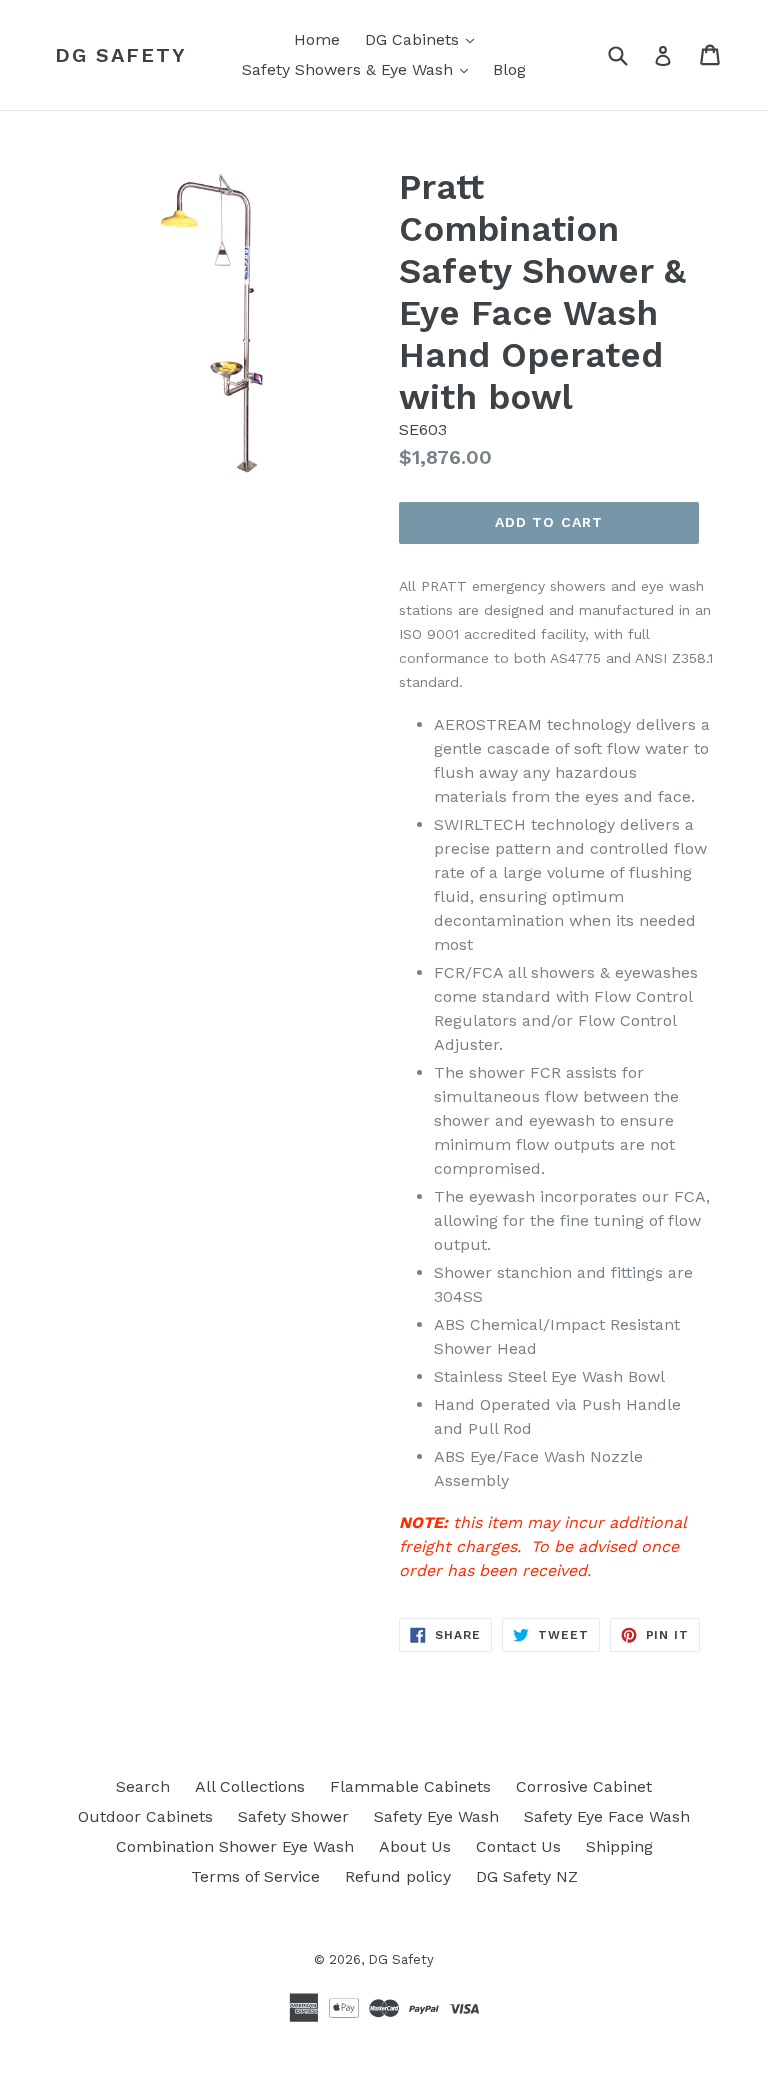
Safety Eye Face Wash (607, 1816)
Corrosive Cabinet (584, 1786)
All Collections (250, 1786)
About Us (415, 1846)
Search (143, 1786)
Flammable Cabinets (410, 1786)
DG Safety (121, 55)
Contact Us (518, 1846)
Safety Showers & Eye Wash (360, 69)
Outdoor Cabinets (145, 1816)
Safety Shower (293, 1816)
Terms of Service (255, 1876)
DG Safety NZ (527, 1876)
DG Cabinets (424, 39)
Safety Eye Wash (436, 1816)
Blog (509, 69)
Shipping (619, 1846)
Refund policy (398, 1876)
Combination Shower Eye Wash (235, 1846)
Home (317, 39)
